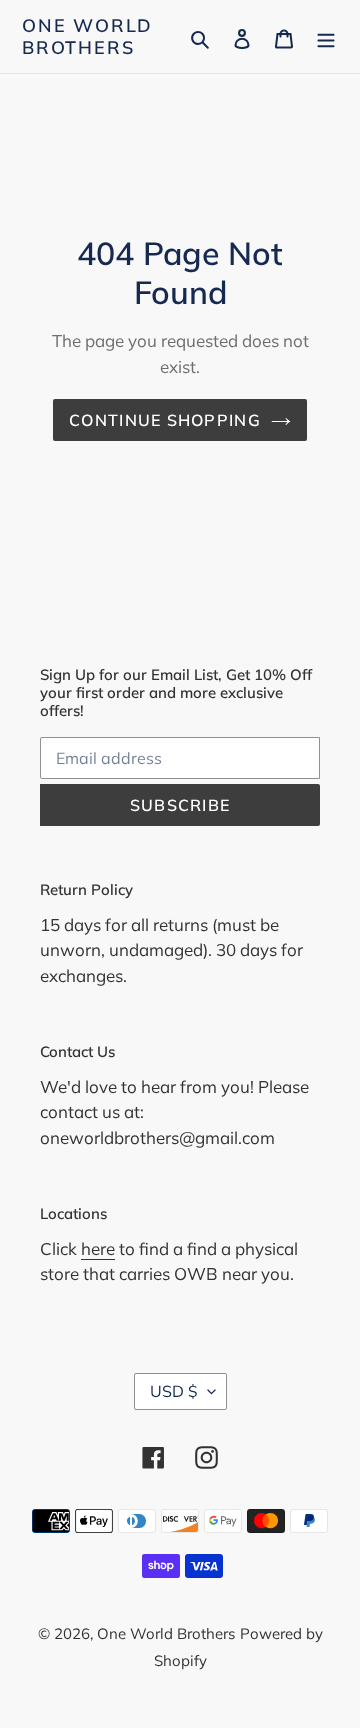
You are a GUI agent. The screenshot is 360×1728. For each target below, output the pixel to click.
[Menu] (326, 36)
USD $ (174, 1391)
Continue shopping (165, 420)
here (98, 1248)
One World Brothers (87, 36)
